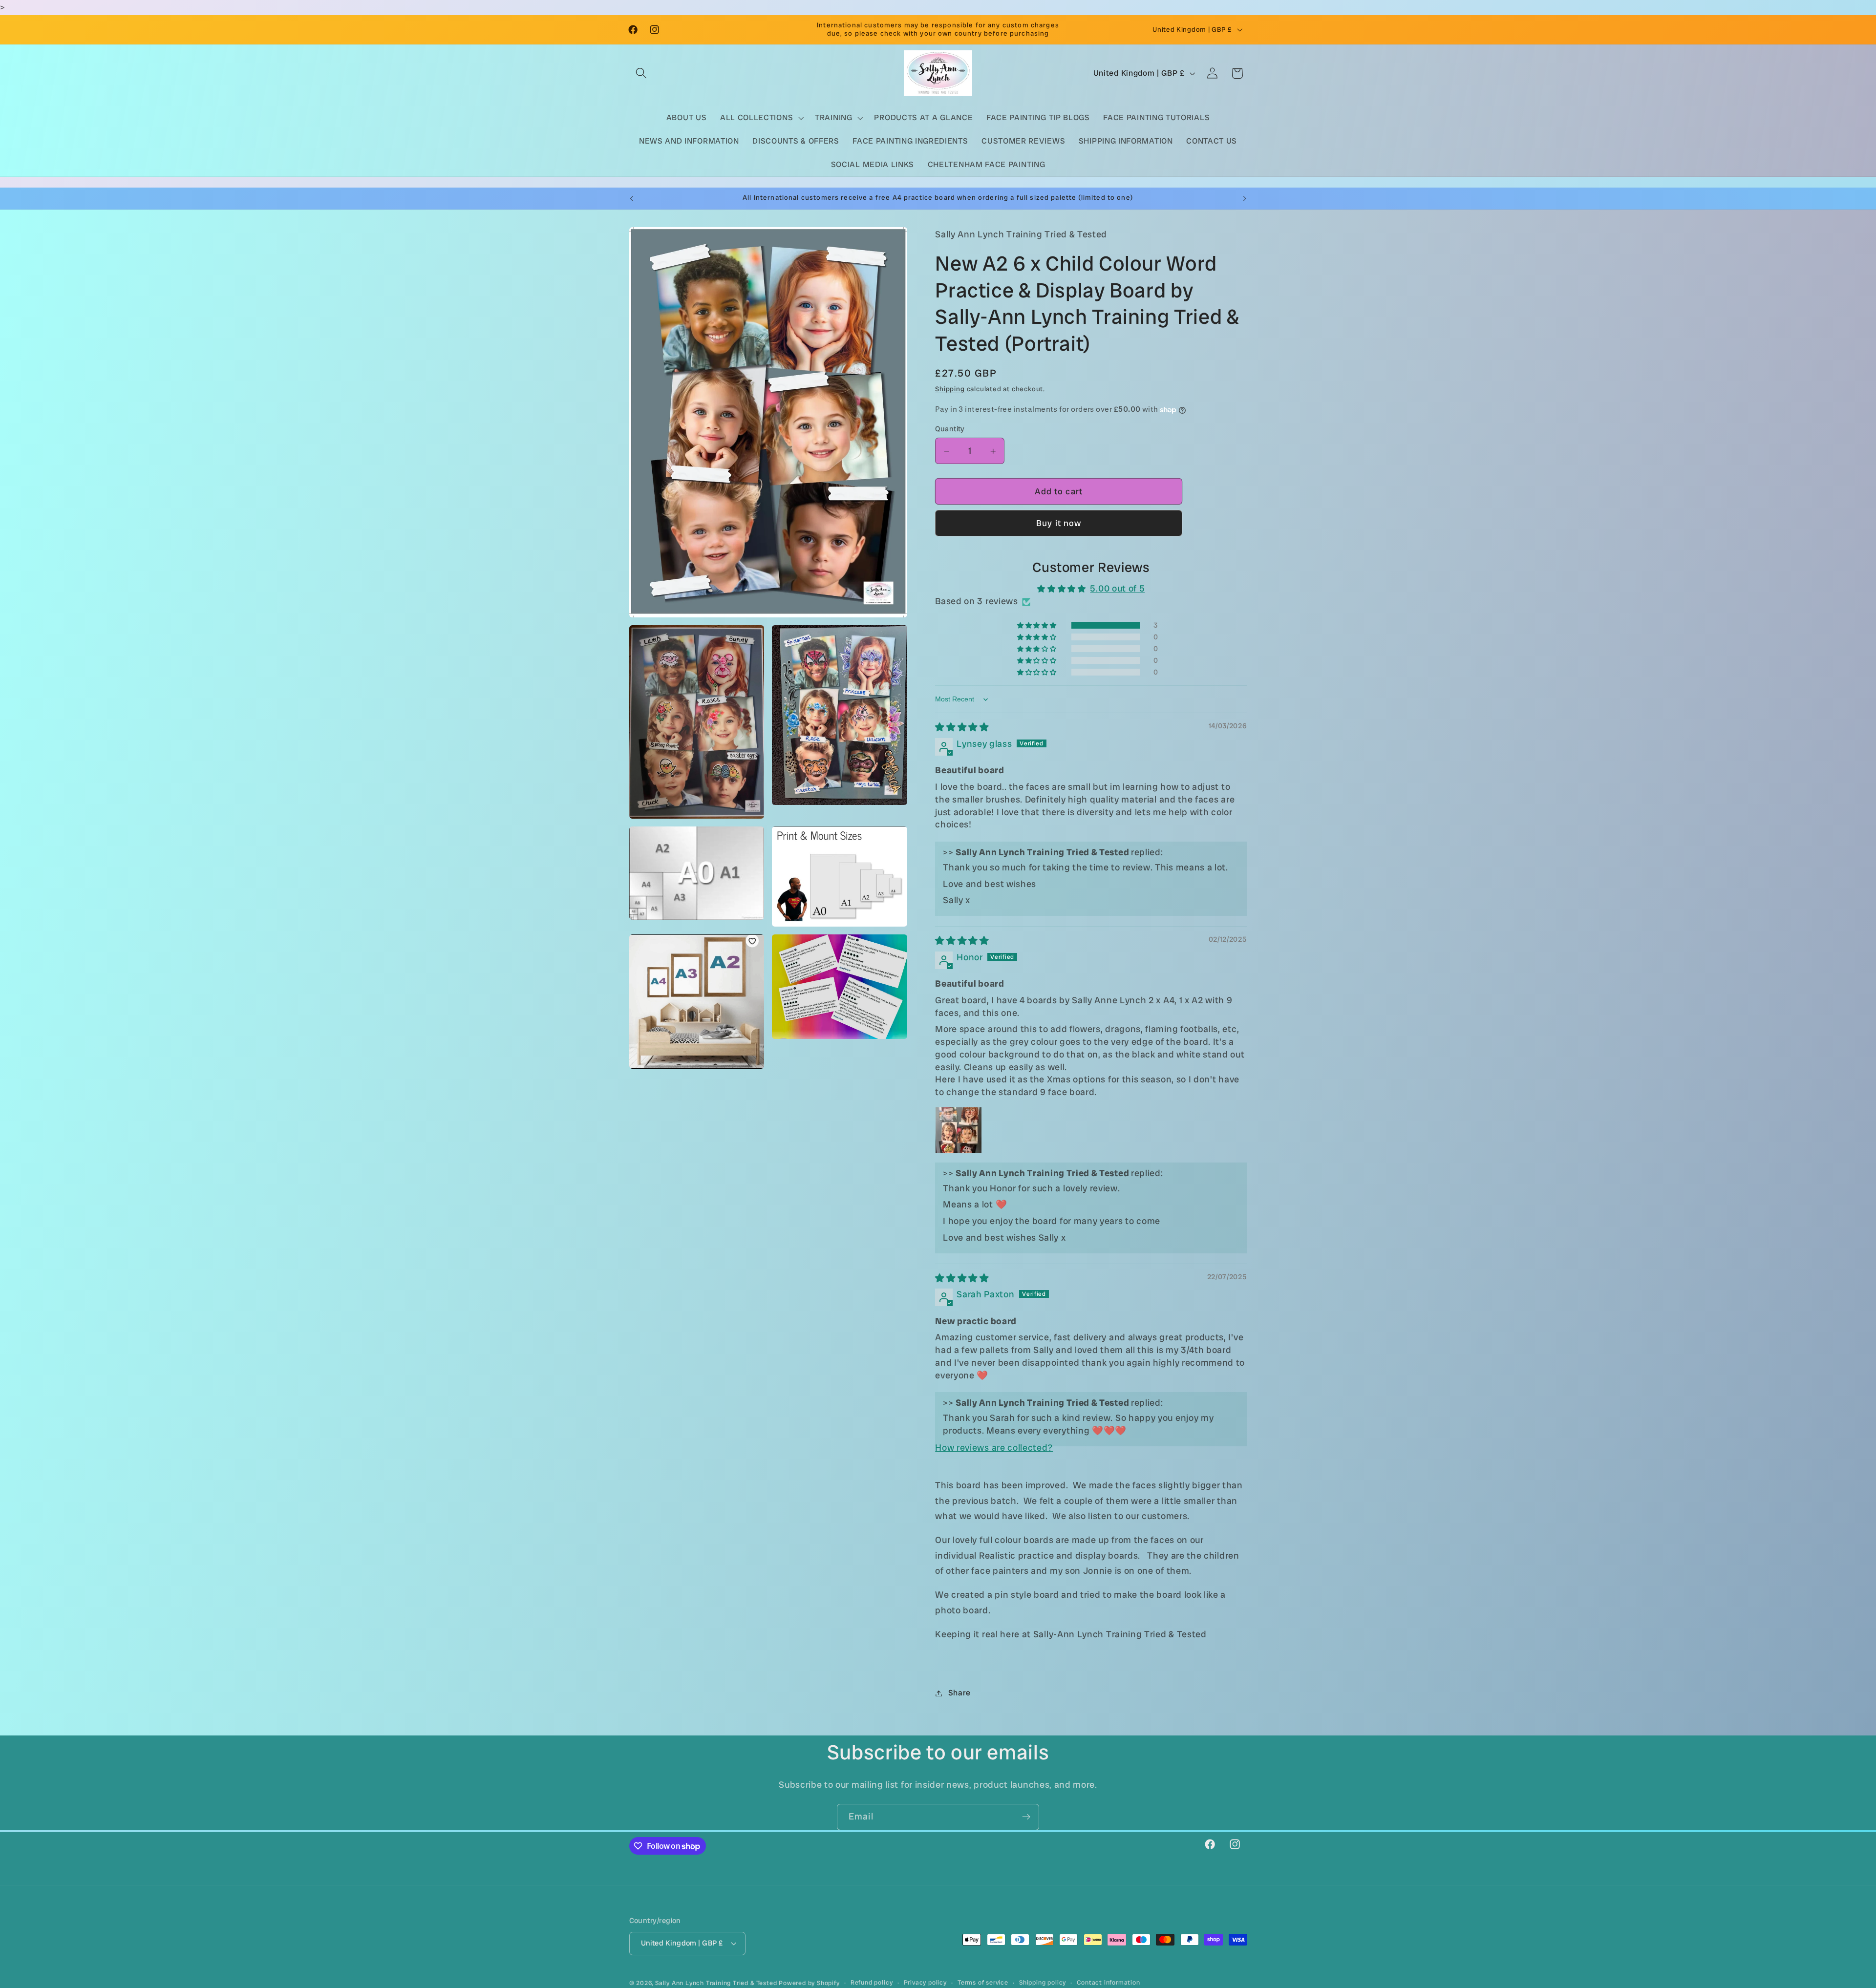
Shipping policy (1043, 1982)
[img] (962, 728)
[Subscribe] (1026, 1817)
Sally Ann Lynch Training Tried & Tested (717, 1983)
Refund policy (872, 1982)
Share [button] (959, 1693)
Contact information (1108, 1982)
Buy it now (1059, 524)
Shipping (950, 389)
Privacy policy (925, 1982)
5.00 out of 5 (1117, 589)
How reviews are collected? (994, 1448)
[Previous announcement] (631, 198)
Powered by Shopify (809, 1983)
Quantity (950, 429)
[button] (642, 74)
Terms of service (983, 1982)
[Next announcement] (1245, 198)
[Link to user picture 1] (959, 1131)
